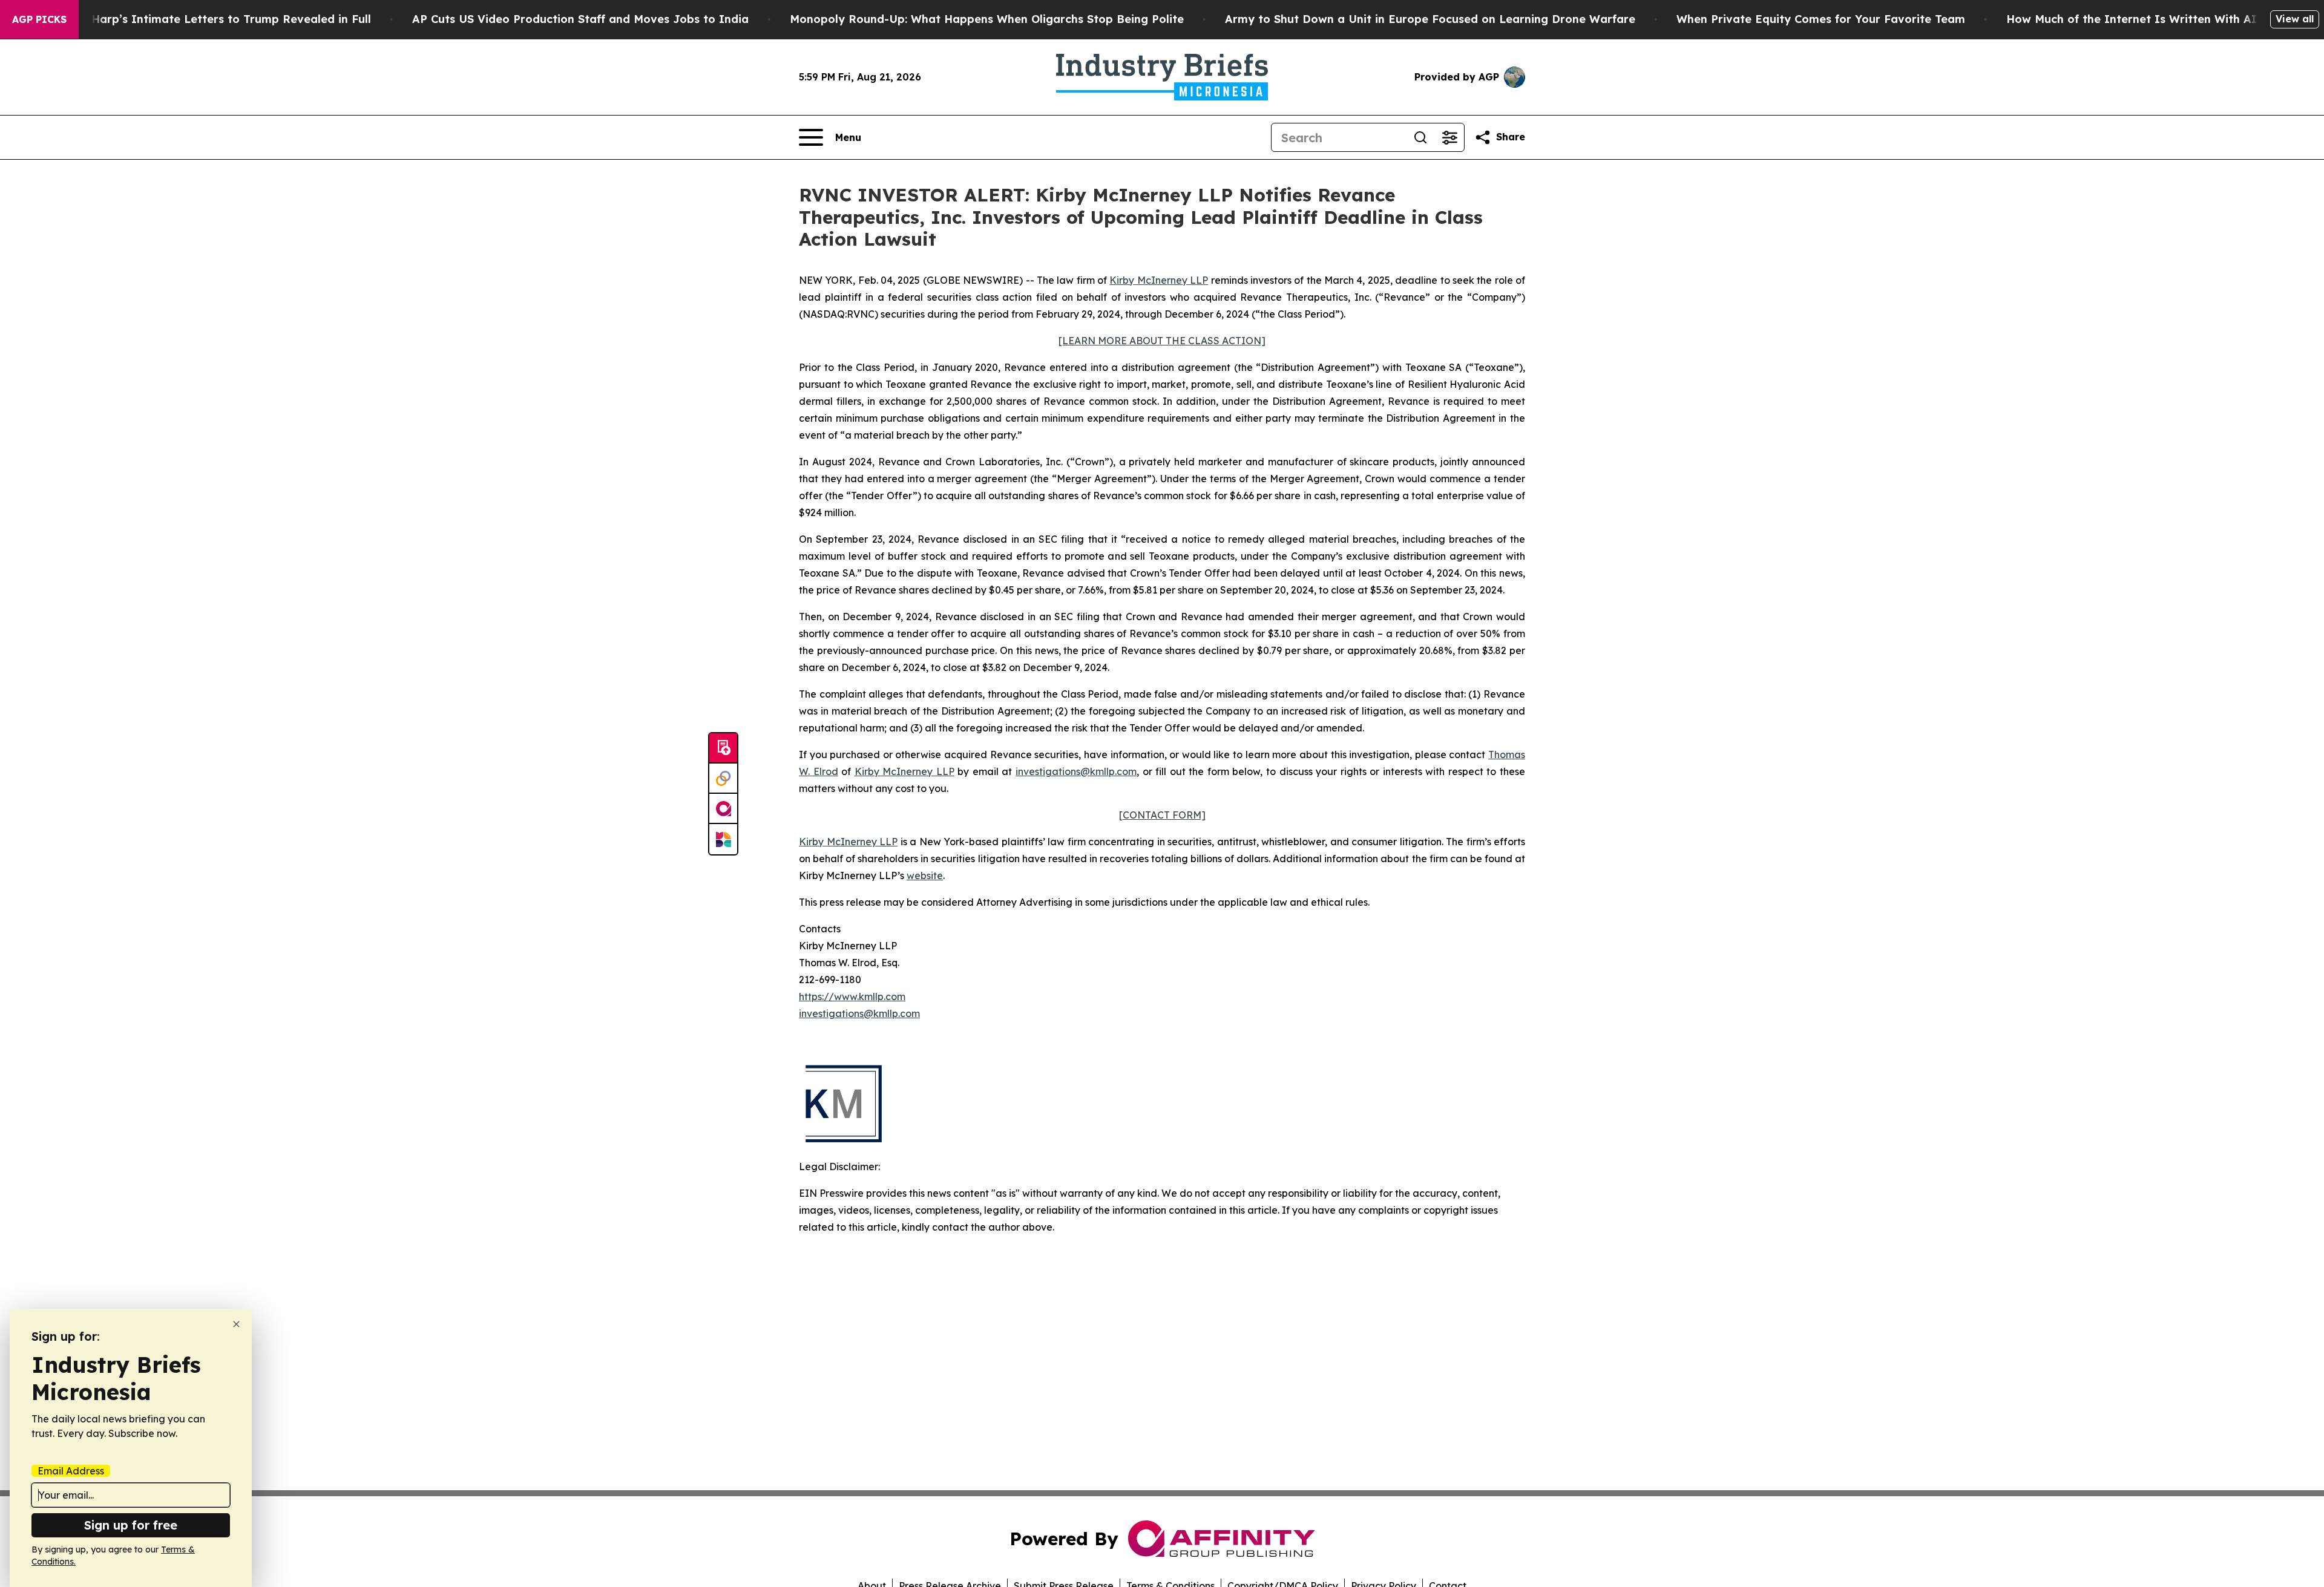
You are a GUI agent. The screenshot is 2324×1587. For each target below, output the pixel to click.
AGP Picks (39, 19)
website (925, 875)
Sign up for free (131, 1525)
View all (2295, 19)
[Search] (1420, 137)
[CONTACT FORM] (1162, 815)
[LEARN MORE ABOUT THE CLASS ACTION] (1162, 341)
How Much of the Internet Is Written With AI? (2135, 19)
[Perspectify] (723, 779)
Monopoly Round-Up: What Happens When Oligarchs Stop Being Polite (987, 19)
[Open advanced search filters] (1449, 137)
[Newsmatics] (723, 839)
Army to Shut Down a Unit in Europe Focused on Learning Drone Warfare (1430, 19)
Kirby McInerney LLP (1159, 280)
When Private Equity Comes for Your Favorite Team (1821, 19)
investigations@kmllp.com (1076, 771)
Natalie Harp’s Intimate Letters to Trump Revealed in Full (209, 19)
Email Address (71, 1471)
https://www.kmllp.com (852, 996)
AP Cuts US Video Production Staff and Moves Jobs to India (580, 19)
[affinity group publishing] (723, 809)
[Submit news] (723, 748)
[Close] (236, 1324)
